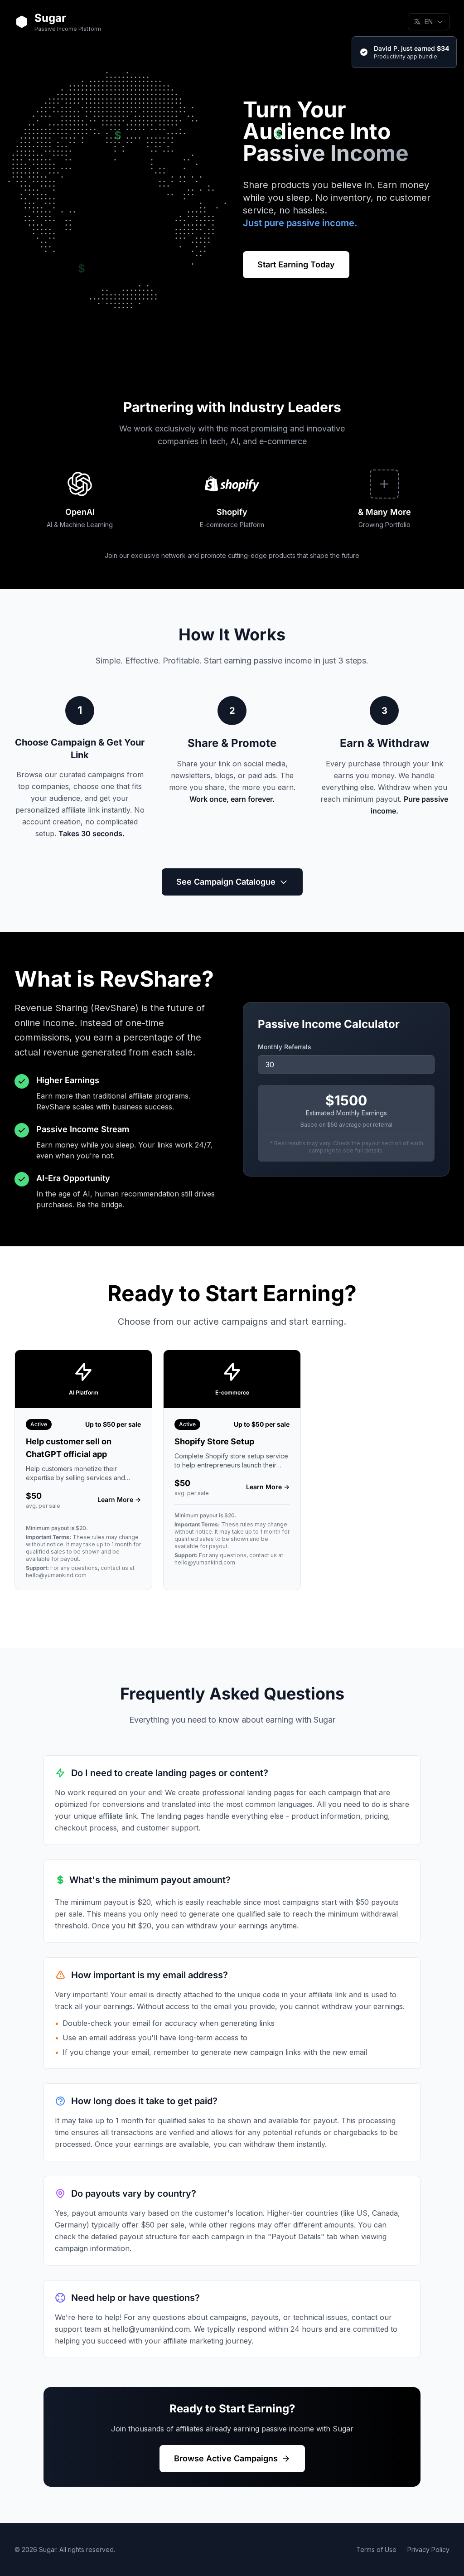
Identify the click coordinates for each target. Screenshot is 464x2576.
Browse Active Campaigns (226, 2458)
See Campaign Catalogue (226, 882)
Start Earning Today (296, 264)
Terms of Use (376, 2549)
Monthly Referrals (285, 1047)
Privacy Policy (428, 2549)
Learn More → (119, 1499)
